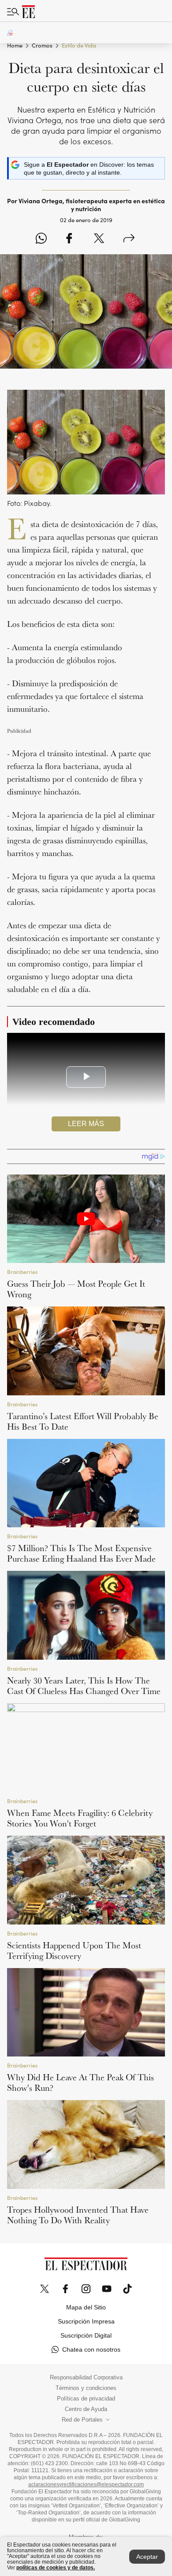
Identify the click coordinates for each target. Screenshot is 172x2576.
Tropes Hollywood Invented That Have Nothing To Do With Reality (78, 2215)
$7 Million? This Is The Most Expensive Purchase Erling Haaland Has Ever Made (81, 1553)
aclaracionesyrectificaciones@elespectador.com (86, 2485)
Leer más (86, 1124)
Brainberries (22, 1272)
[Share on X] (99, 239)
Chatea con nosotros (91, 2349)
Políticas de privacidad (86, 2399)
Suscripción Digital (86, 2335)
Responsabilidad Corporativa (86, 2378)
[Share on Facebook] (69, 239)
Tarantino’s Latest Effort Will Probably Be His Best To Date (83, 1421)
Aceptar (147, 2557)
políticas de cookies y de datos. (56, 2568)
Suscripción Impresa (86, 2321)
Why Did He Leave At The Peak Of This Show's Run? (80, 2082)
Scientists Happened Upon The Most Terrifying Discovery (74, 1950)
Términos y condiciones (86, 2388)
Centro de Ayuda (86, 2409)
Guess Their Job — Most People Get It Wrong (76, 1289)
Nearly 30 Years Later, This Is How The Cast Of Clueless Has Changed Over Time (84, 1686)
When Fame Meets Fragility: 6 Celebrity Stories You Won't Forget (80, 1818)
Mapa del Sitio (86, 2307)
